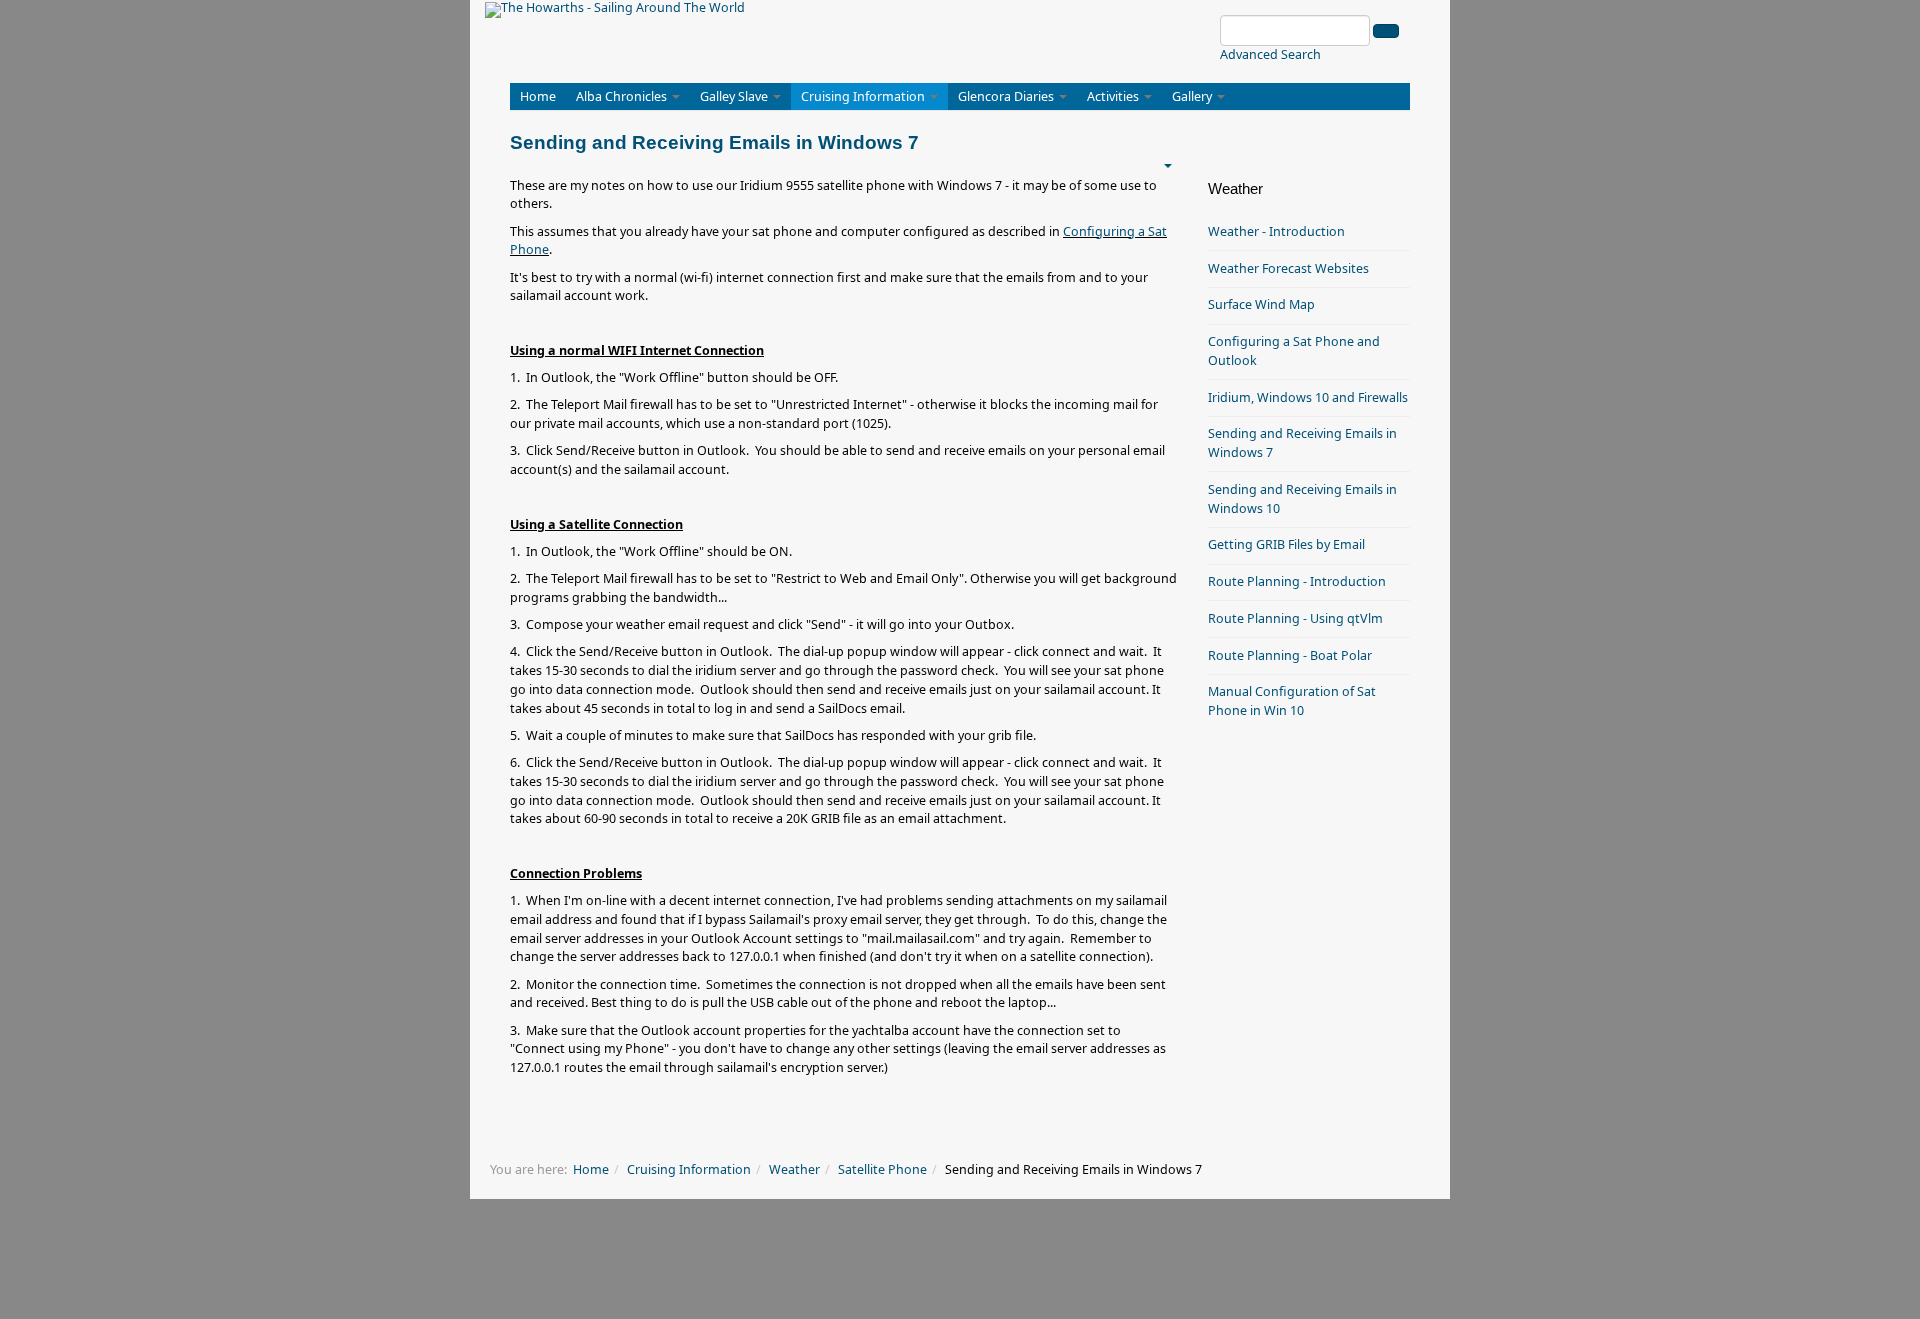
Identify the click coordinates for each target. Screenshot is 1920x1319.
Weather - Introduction (1276, 231)
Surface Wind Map (1261, 304)
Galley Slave (735, 96)
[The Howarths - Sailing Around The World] (615, 10)
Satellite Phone (882, 1169)
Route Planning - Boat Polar (1290, 655)
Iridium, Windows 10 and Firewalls (1308, 397)
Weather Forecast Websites (1288, 268)
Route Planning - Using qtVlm (1295, 618)
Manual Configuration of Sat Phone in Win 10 (1292, 701)
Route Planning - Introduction (1297, 581)
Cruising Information (864, 96)
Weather (794, 1169)
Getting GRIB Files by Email (1286, 544)
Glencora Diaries (1007, 96)
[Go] (1386, 31)
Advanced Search (1270, 54)
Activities (1114, 96)
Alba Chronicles (623, 96)
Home (538, 96)
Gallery (1193, 96)
